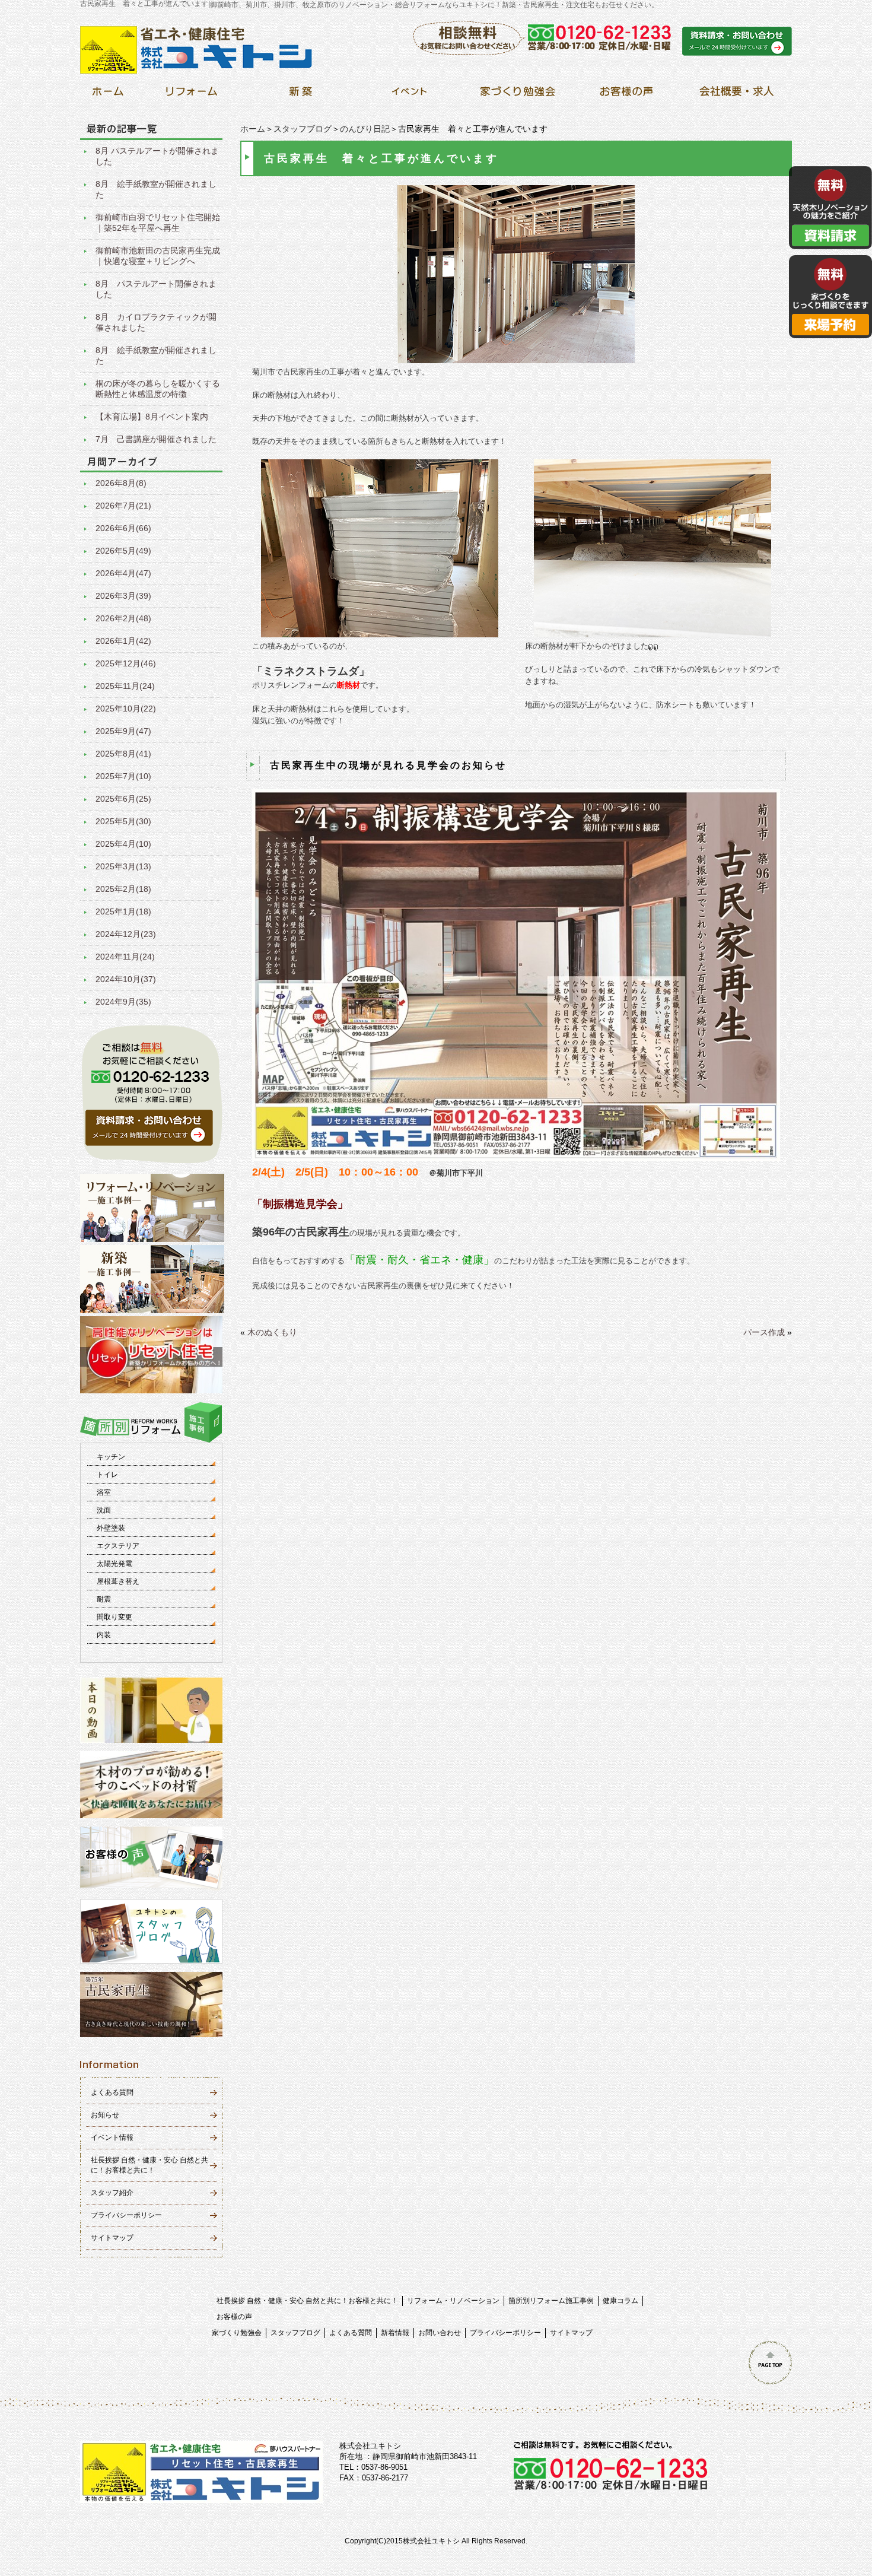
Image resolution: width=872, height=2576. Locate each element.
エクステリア (118, 1546)
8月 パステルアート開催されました (156, 289)
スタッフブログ (303, 129)
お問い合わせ (440, 2333)
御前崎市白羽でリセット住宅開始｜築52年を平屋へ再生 (158, 223)
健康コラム (620, 2301)
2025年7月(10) (123, 776)
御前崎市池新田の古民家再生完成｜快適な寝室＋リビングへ (158, 256)
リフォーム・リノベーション (453, 2301)
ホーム (253, 129)
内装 (104, 1635)
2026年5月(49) (123, 551)
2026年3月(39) (123, 596)
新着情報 (395, 2333)
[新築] (300, 95)
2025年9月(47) (123, 731)
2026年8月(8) (121, 483)
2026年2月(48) (123, 618)
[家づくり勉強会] (518, 95)
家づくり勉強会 (237, 2333)
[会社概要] (735, 95)
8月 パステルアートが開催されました (157, 156)
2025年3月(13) (123, 866)
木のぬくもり (272, 1332)
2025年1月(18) (123, 911)
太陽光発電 (114, 1564)
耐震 (104, 1599)
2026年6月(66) (123, 528)
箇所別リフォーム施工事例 (551, 2301)
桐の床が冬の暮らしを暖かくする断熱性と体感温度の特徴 (158, 389)
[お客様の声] (626, 95)
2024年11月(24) (125, 957)
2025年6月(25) (123, 799)
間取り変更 (114, 1617)
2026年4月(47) (123, 573)
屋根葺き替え (118, 1581)
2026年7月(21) (123, 506)
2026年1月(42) (123, 641)
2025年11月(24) (125, 686)
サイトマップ (112, 2238)
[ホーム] (108, 95)
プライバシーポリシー (126, 2215)
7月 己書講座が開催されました (156, 439)
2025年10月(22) (126, 709)
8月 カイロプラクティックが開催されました (156, 322)
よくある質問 (112, 2092)
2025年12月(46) (126, 663)
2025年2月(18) (123, 889)
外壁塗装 (111, 1528)
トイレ (107, 1475)
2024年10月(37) (126, 979)
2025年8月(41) (123, 754)
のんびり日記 (365, 129)
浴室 (104, 1492)
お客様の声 (234, 2317)
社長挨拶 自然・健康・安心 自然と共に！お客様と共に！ (307, 2301)
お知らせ (105, 2115)
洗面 (104, 1510)
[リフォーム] (192, 95)
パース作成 (764, 1332)
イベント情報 (112, 2137)
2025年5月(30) (123, 821)
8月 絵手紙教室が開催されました (156, 189)
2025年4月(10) (123, 844)
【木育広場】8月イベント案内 (152, 417)
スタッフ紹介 (112, 2193)
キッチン (111, 1457)
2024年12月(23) (126, 934)
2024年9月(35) (123, 1002)
